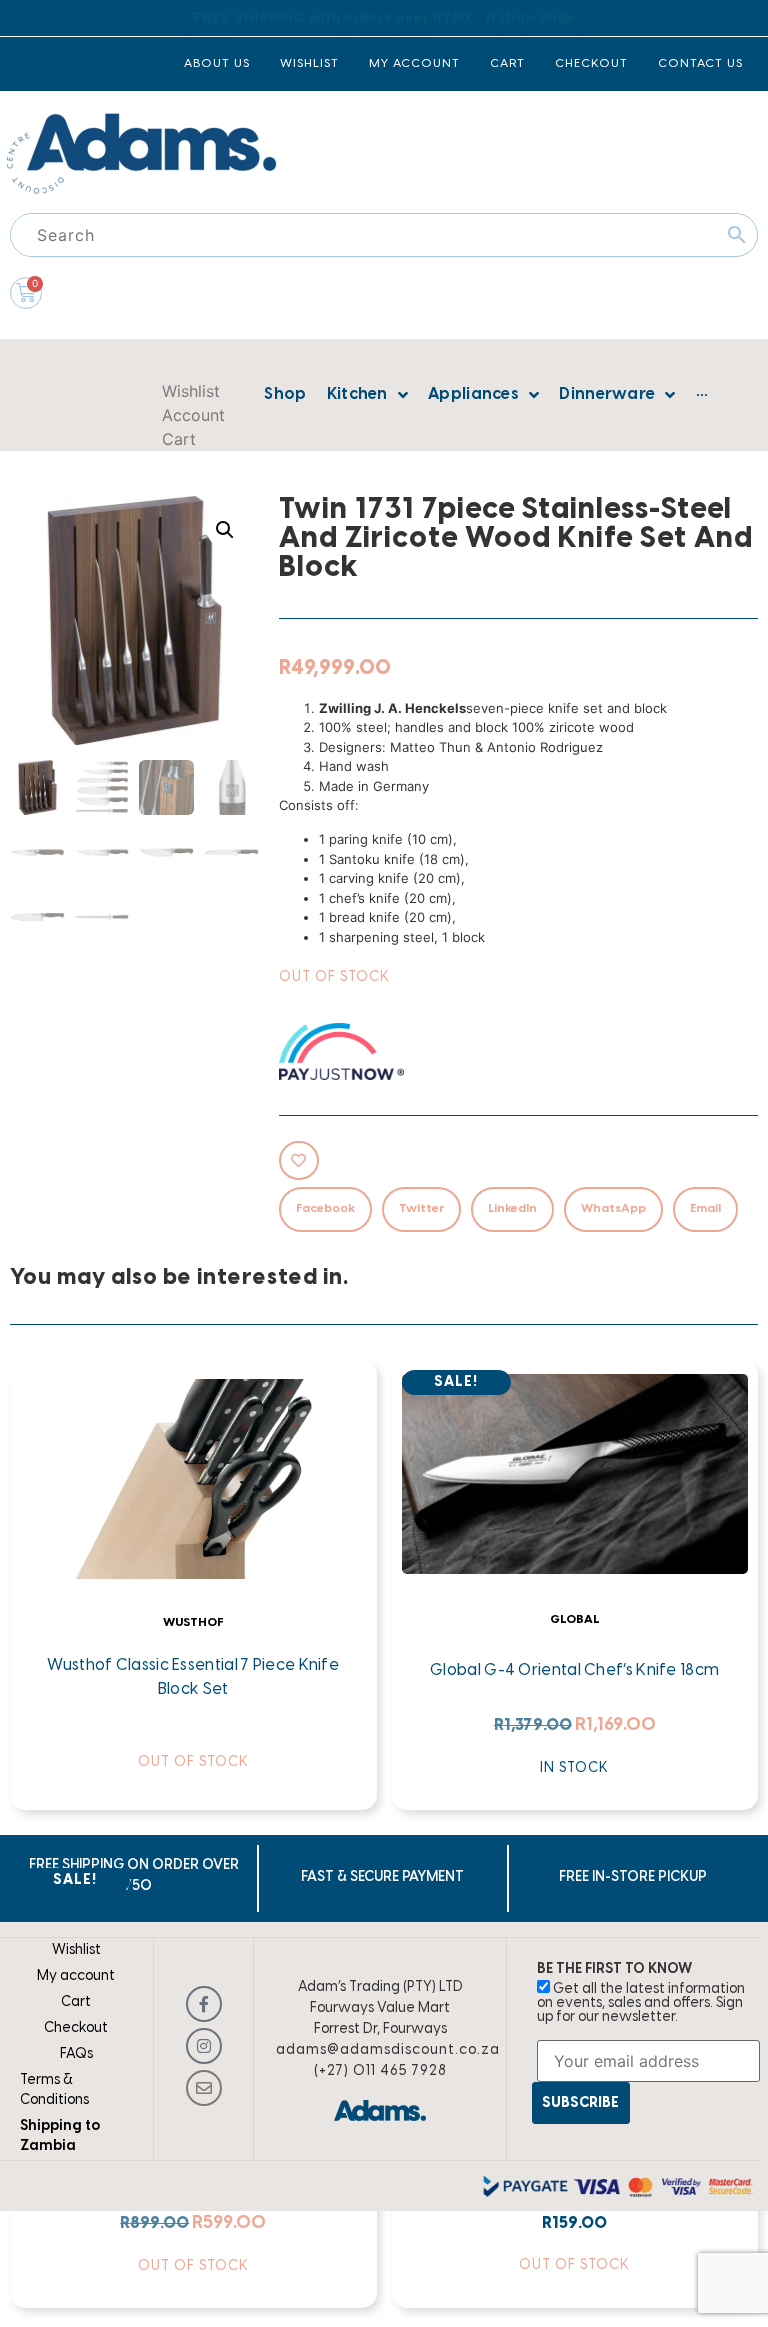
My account (76, 1976)
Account (193, 415)
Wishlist (191, 391)
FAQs (76, 2054)
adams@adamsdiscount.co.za (388, 2050)
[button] (225, 530)
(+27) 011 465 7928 (380, 2071)
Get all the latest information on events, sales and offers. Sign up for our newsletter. (641, 2003)
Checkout (76, 2028)
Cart (179, 439)
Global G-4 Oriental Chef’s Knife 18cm (574, 1670)
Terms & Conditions (54, 2090)
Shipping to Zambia (60, 2136)
